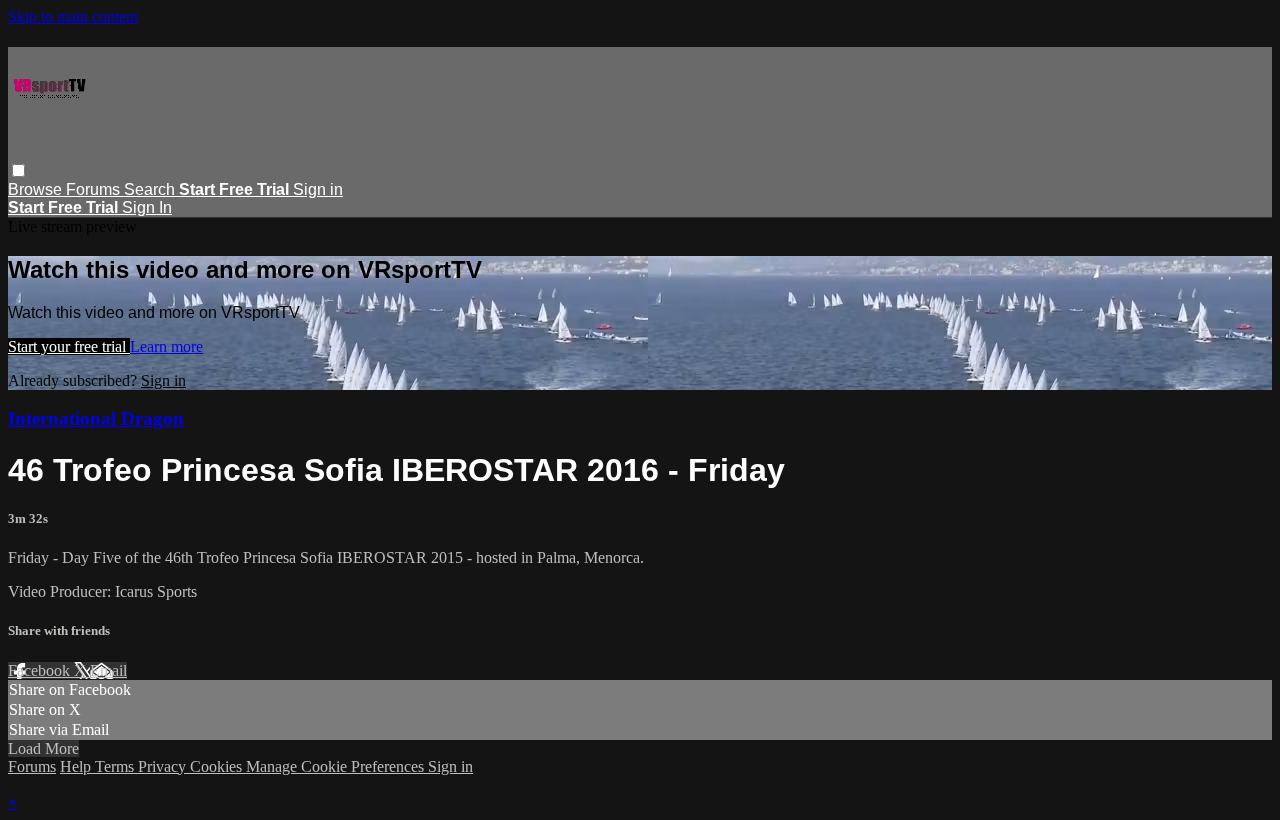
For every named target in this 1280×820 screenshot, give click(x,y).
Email (108, 670)
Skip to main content (73, 16)
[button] (18, 170)
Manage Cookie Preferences (337, 766)
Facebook (41, 670)
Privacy (164, 766)
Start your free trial (69, 346)
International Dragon (96, 418)
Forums (95, 189)
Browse (37, 189)
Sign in (318, 189)
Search (151, 189)
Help (77, 766)
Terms (116, 766)
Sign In (147, 207)
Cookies (218, 766)
